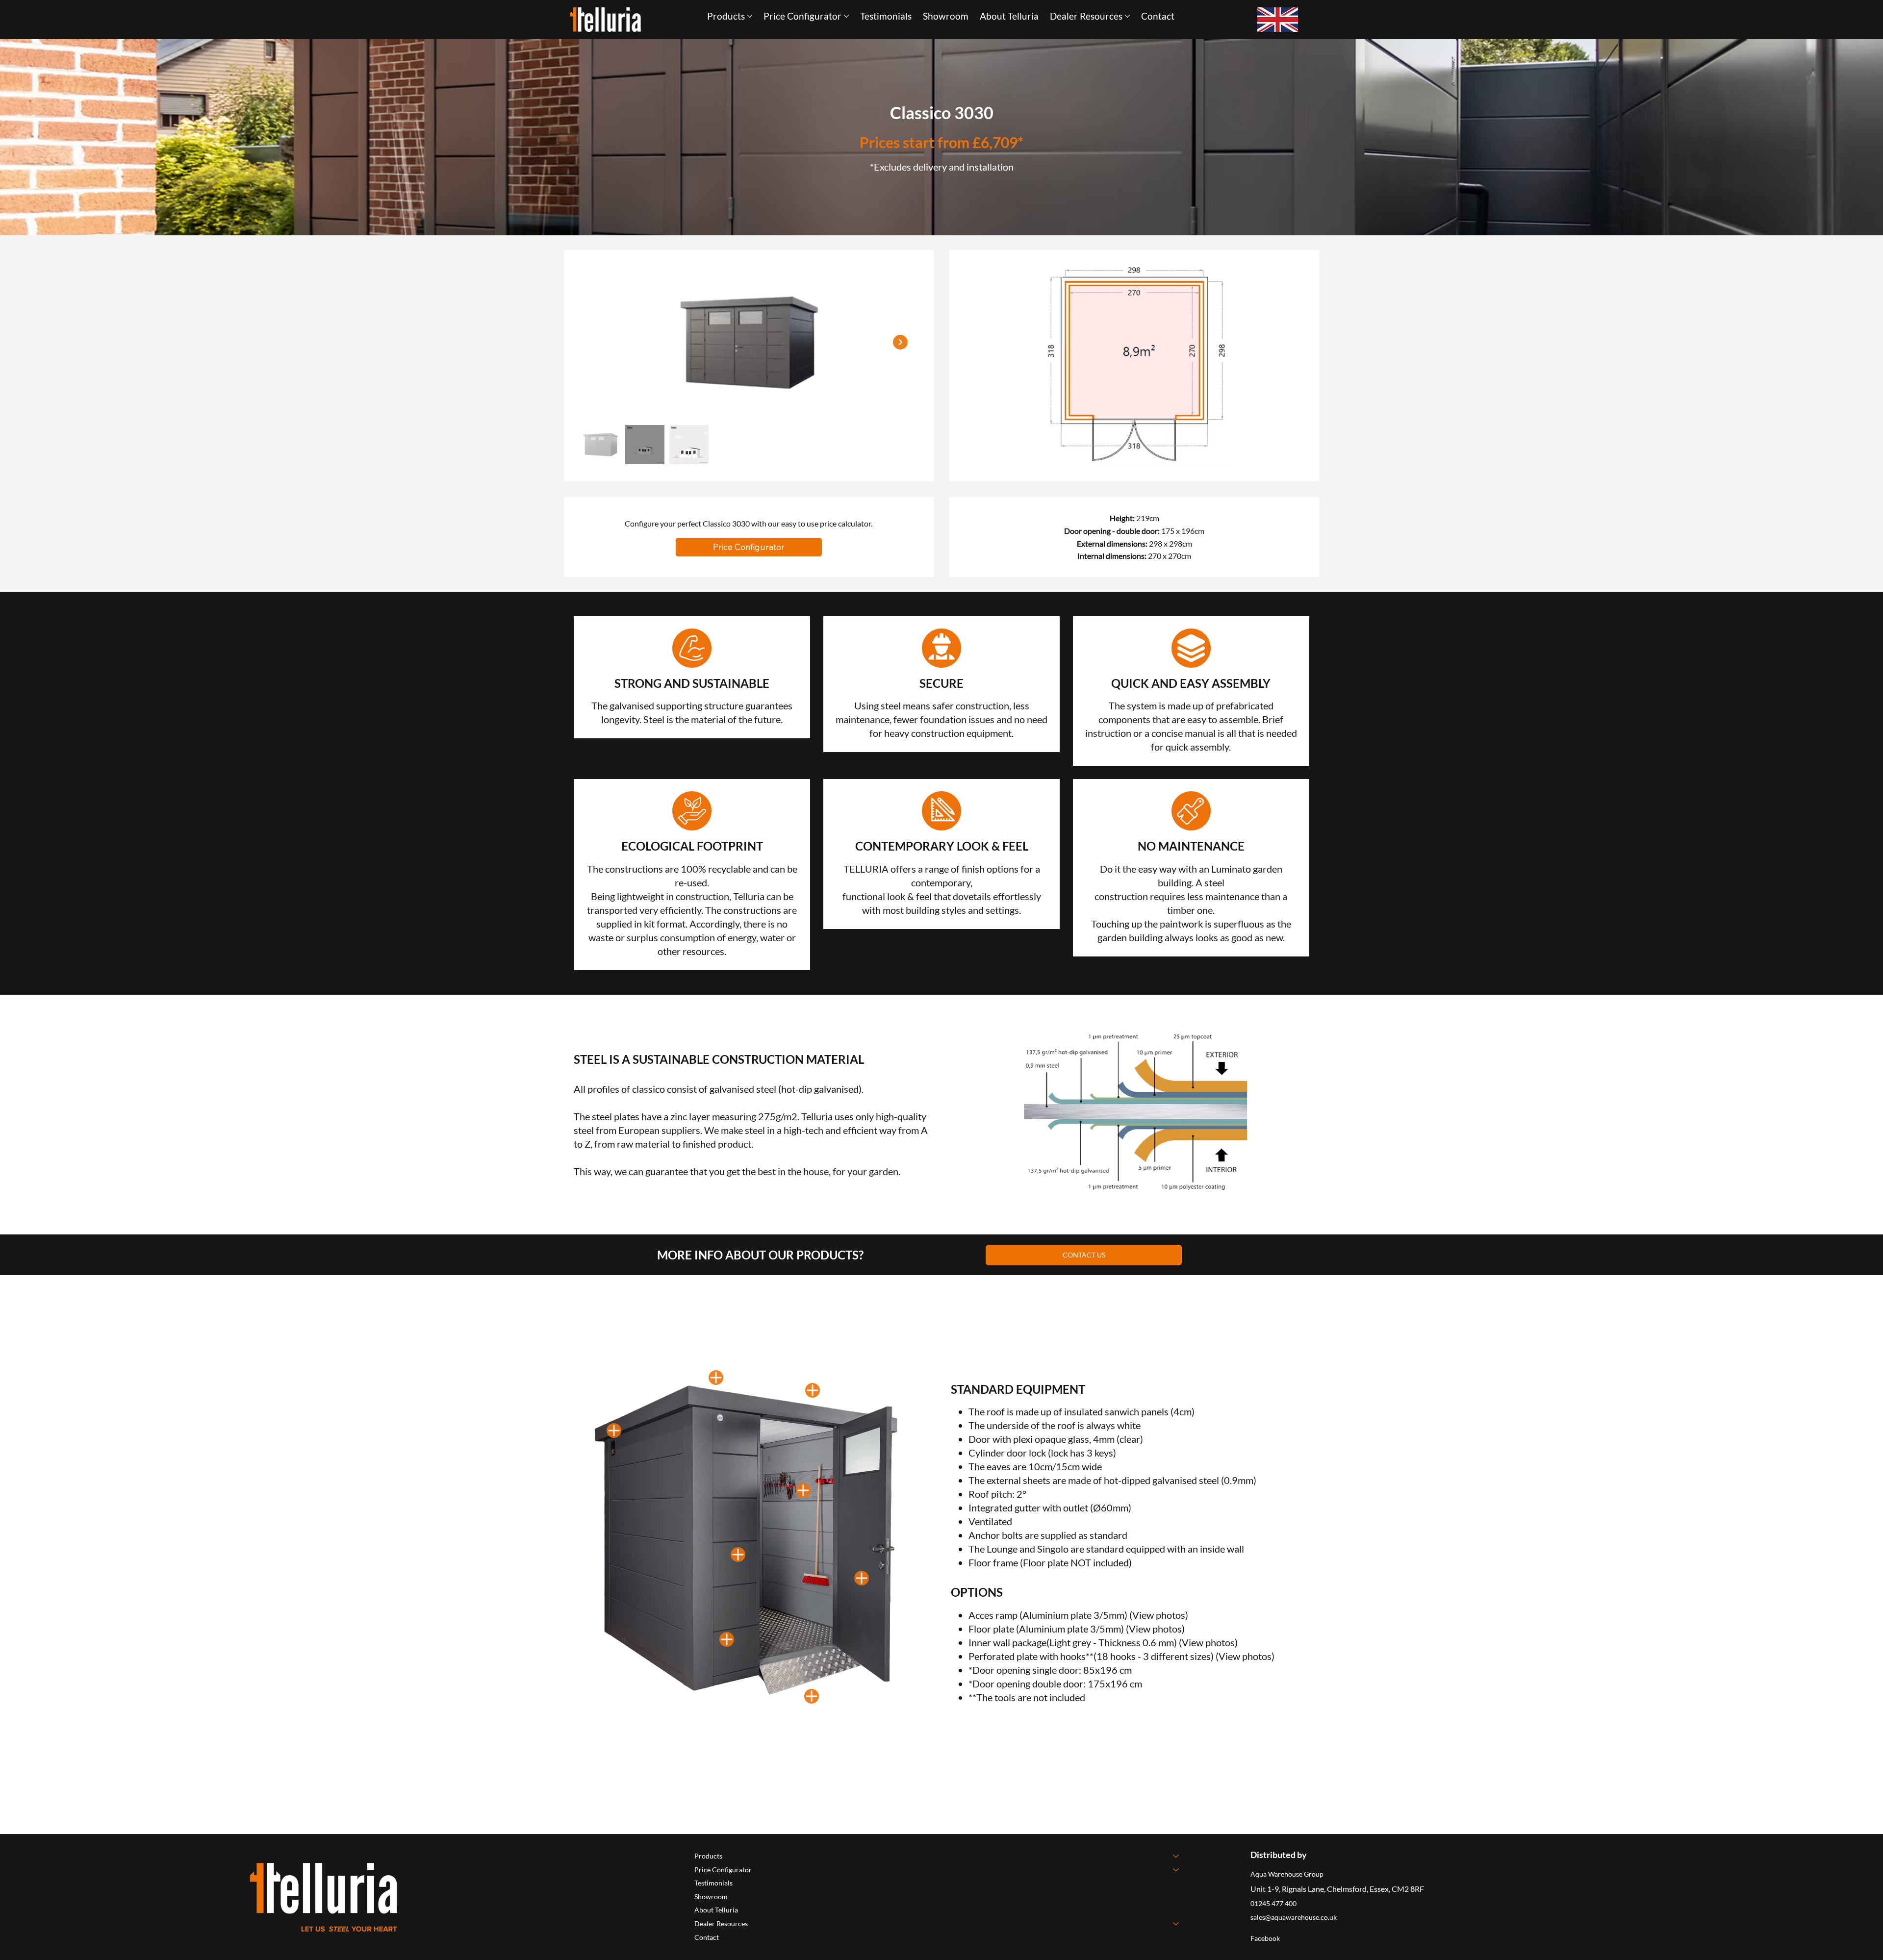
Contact (707, 1937)
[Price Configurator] (1176, 1870)
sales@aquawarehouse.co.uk (1294, 1917)
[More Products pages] (750, 16)
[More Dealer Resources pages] (1127, 16)
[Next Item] (900, 342)
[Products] (1176, 1856)
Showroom (711, 1897)
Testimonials (713, 1883)
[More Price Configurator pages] (846, 16)
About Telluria (716, 1910)
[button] (749, 547)
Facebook (1265, 1938)
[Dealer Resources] (1176, 1924)
